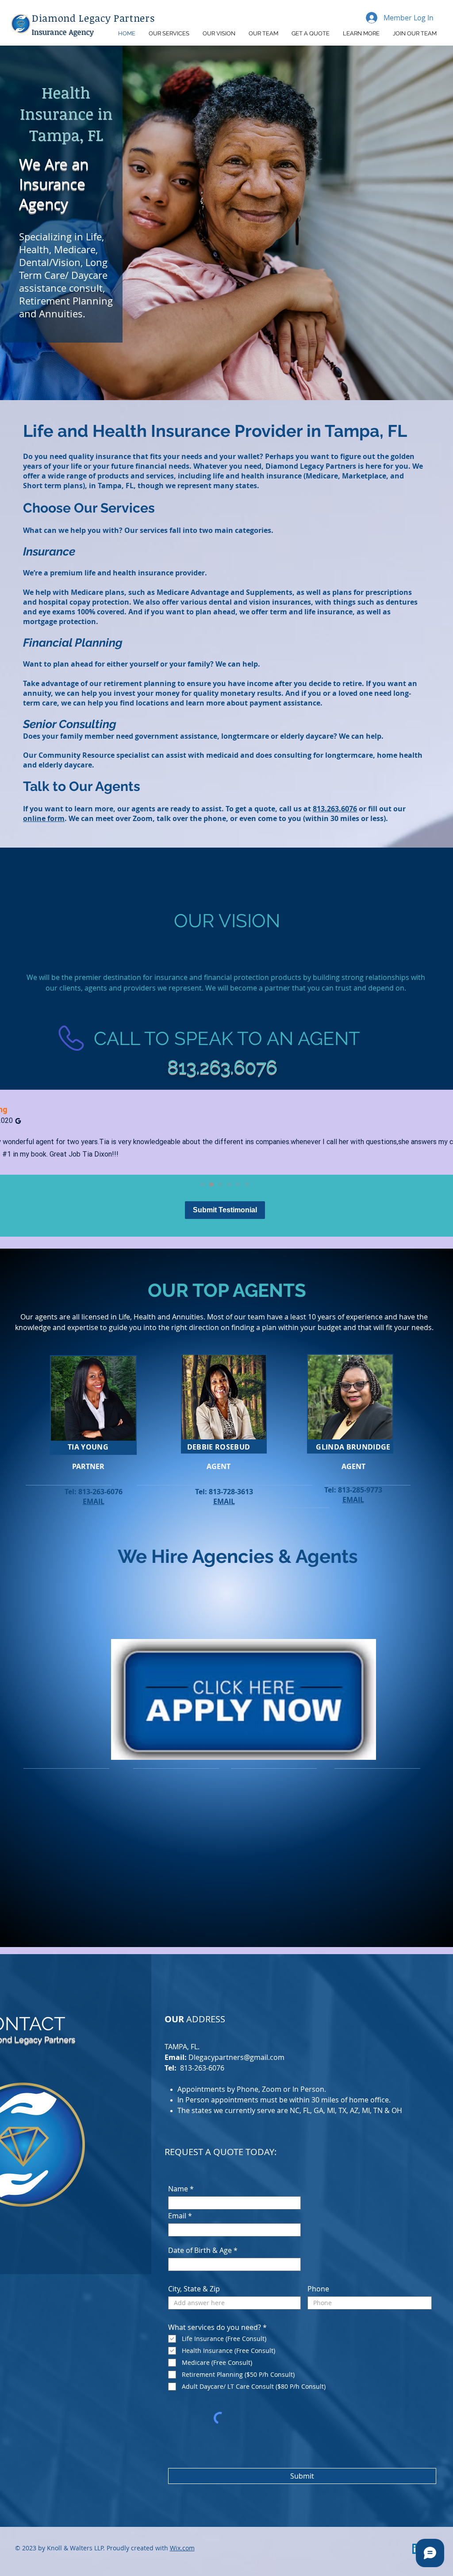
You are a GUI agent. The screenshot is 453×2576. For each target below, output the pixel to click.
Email (177, 2216)
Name (178, 2189)
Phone (318, 2289)
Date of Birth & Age (200, 2250)
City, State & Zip (194, 2289)
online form (44, 818)
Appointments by (207, 2089)
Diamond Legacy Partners (93, 18)
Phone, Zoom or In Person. (281, 2089)
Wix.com (182, 2548)
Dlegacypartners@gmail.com (236, 2057)
